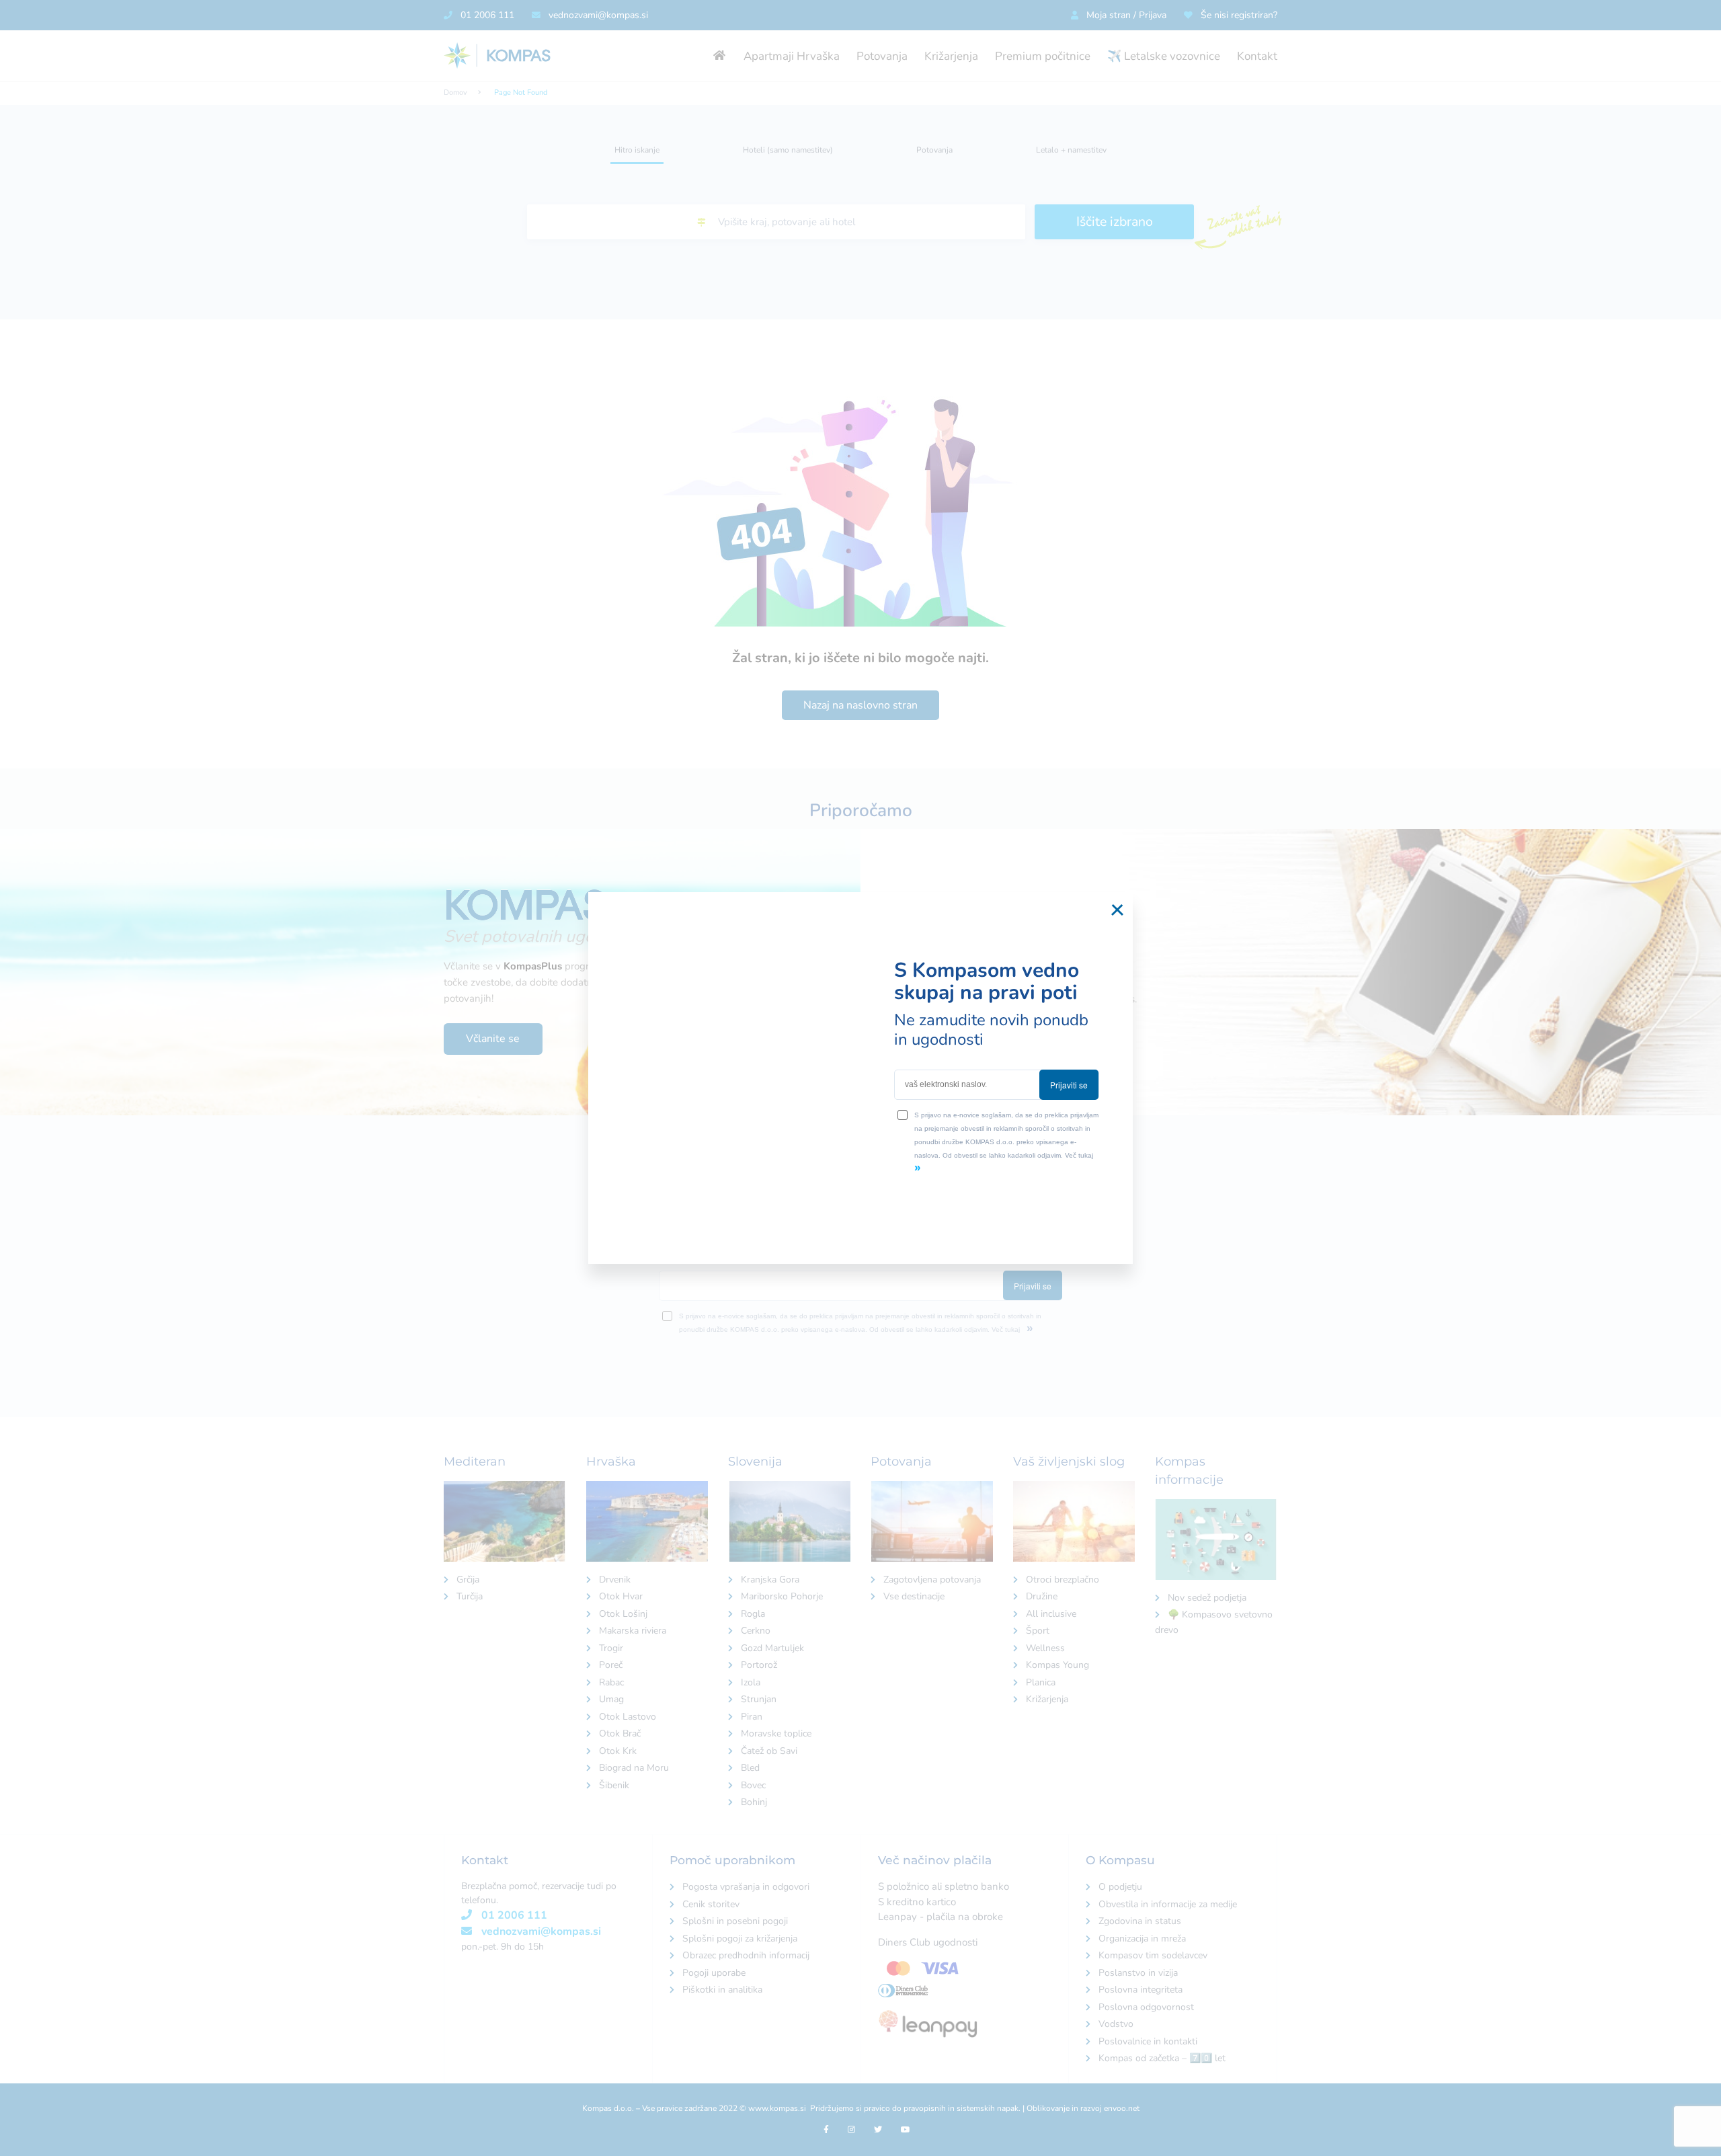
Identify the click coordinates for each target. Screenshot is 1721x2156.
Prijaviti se (1069, 1085)
